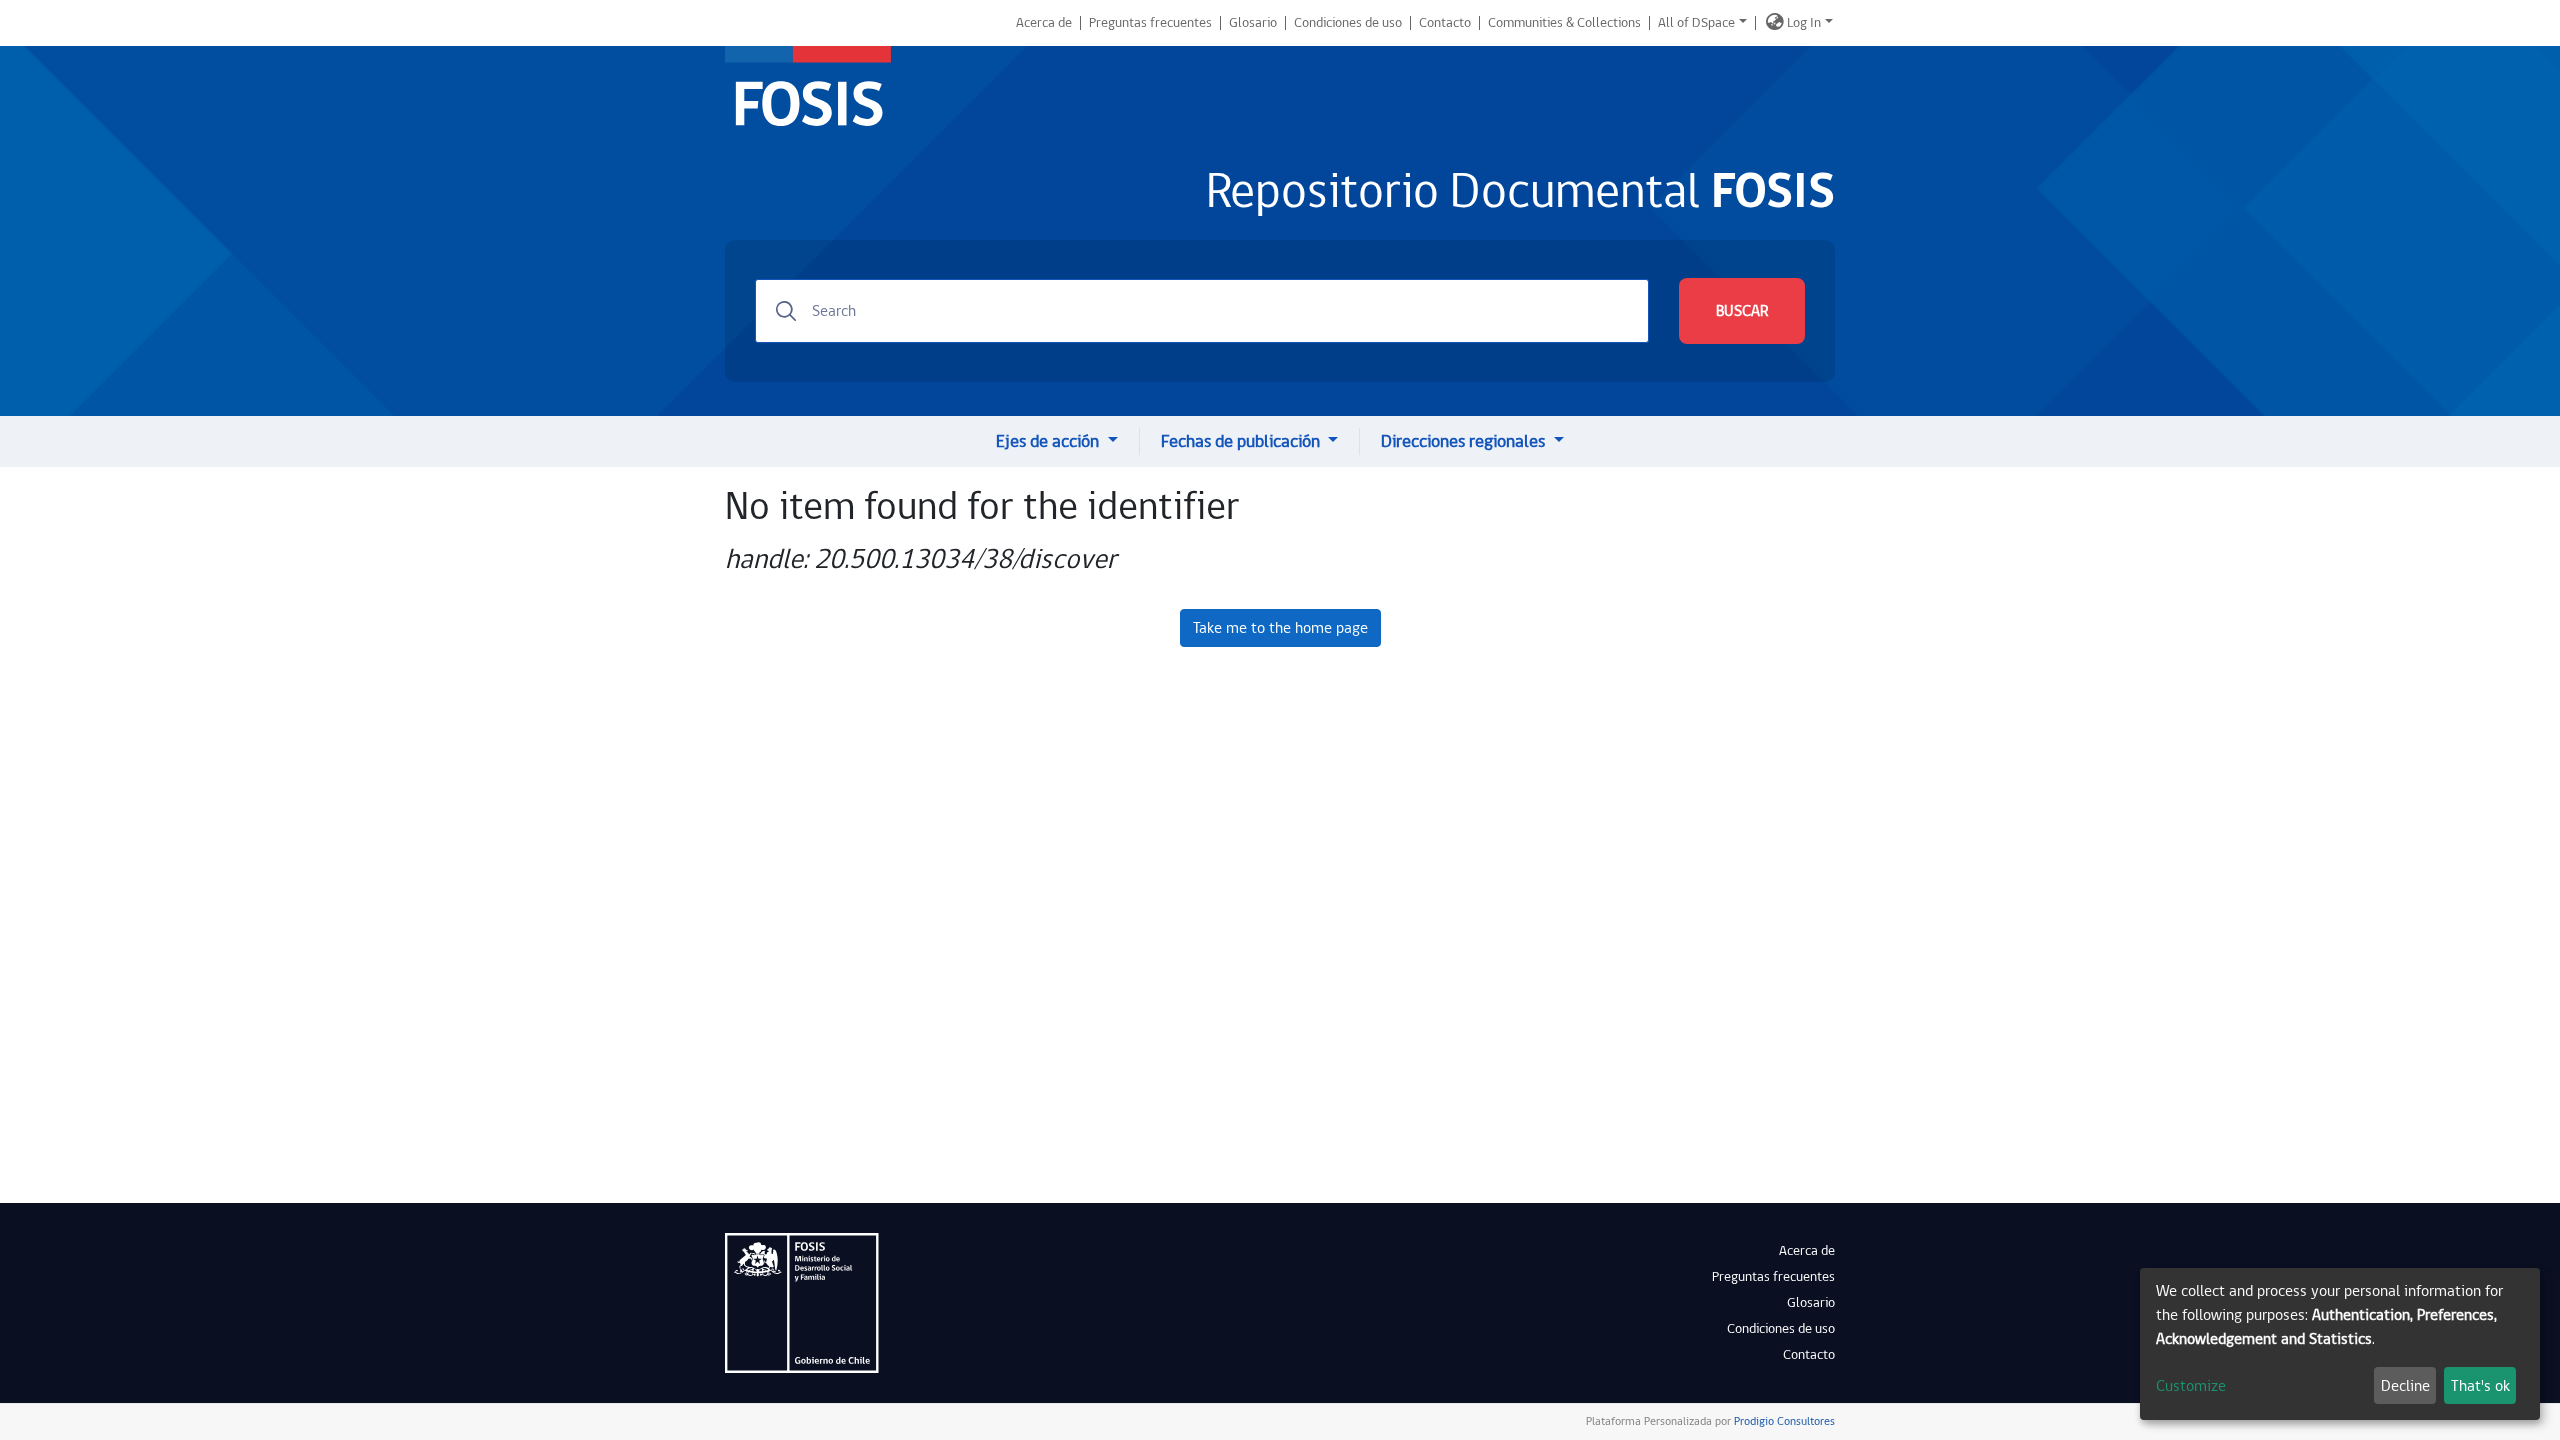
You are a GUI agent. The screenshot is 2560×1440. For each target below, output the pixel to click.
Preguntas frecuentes (1150, 23)
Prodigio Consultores (1783, 1421)
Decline (2405, 1386)
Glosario (1253, 23)
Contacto (1445, 23)
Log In (1804, 23)
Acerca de (1044, 23)
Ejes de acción (1049, 441)
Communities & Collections (1564, 23)
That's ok (2480, 1386)
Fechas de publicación (1242, 441)
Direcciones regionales (1465, 441)
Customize (2191, 1386)
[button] (1775, 23)
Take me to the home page (1280, 628)
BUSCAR (1742, 311)
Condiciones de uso (1348, 23)
